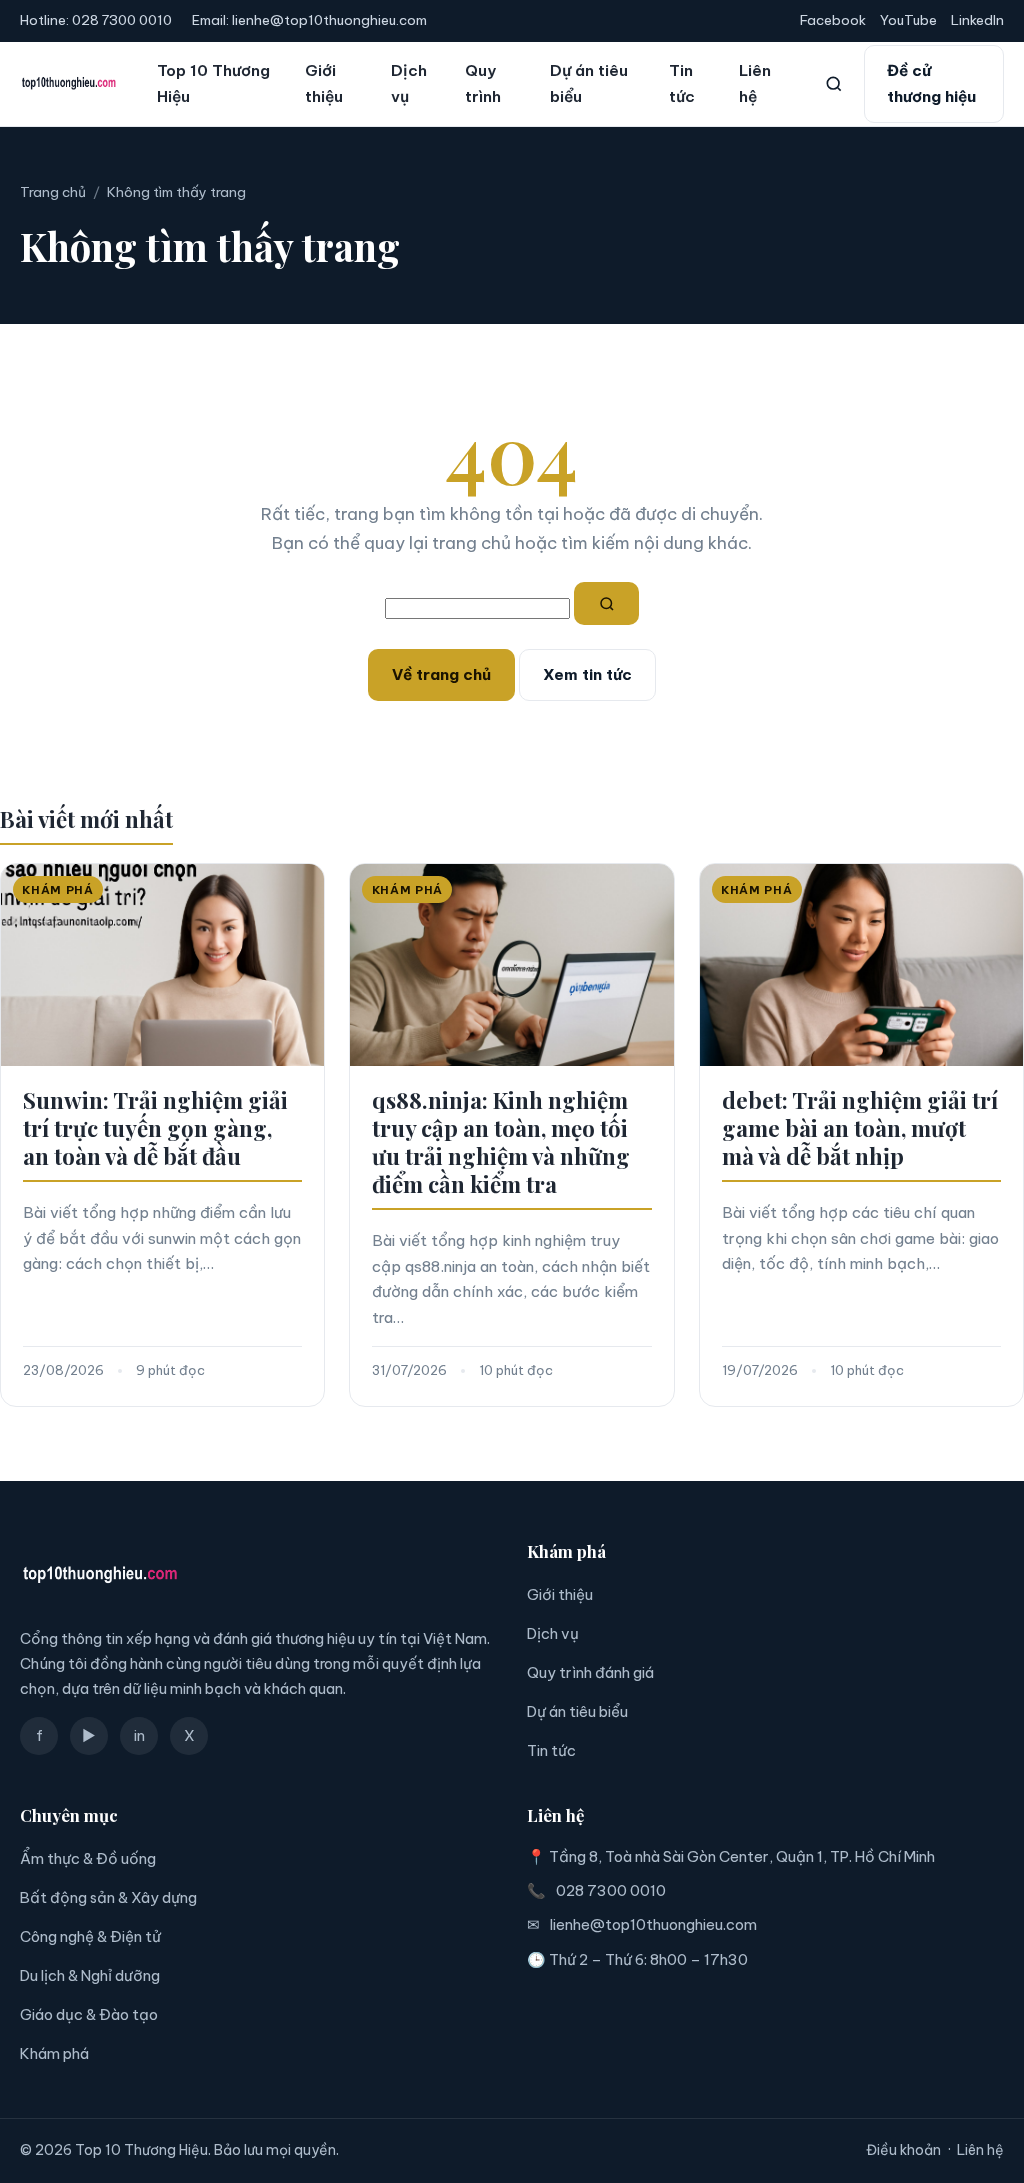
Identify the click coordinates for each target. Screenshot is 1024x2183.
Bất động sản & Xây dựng (108, 1897)
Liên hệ (755, 83)
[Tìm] (607, 604)
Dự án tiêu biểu (589, 83)
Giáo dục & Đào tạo (89, 2014)
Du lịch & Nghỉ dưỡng (90, 1975)
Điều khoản (903, 2150)
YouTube (908, 20)
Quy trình (483, 83)
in (139, 1735)
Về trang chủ (441, 674)
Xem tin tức (587, 674)
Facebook (833, 20)
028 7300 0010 (122, 20)
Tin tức (682, 83)
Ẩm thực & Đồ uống (88, 1858)
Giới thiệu (324, 83)
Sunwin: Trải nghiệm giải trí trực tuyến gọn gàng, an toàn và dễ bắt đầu (155, 1128)
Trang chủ (53, 192)
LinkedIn (977, 20)
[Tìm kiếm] (834, 84)
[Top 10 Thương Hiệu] (69, 84)
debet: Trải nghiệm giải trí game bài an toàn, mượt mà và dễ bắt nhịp (860, 1128)
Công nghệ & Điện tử (90, 1936)
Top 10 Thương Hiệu (213, 83)
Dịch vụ (409, 83)
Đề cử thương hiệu (931, 83)
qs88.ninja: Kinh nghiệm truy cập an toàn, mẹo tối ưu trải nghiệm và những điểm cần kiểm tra (501, 1142)
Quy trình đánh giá (590, 1672)
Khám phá (54, 2053)
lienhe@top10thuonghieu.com (329, 20)
